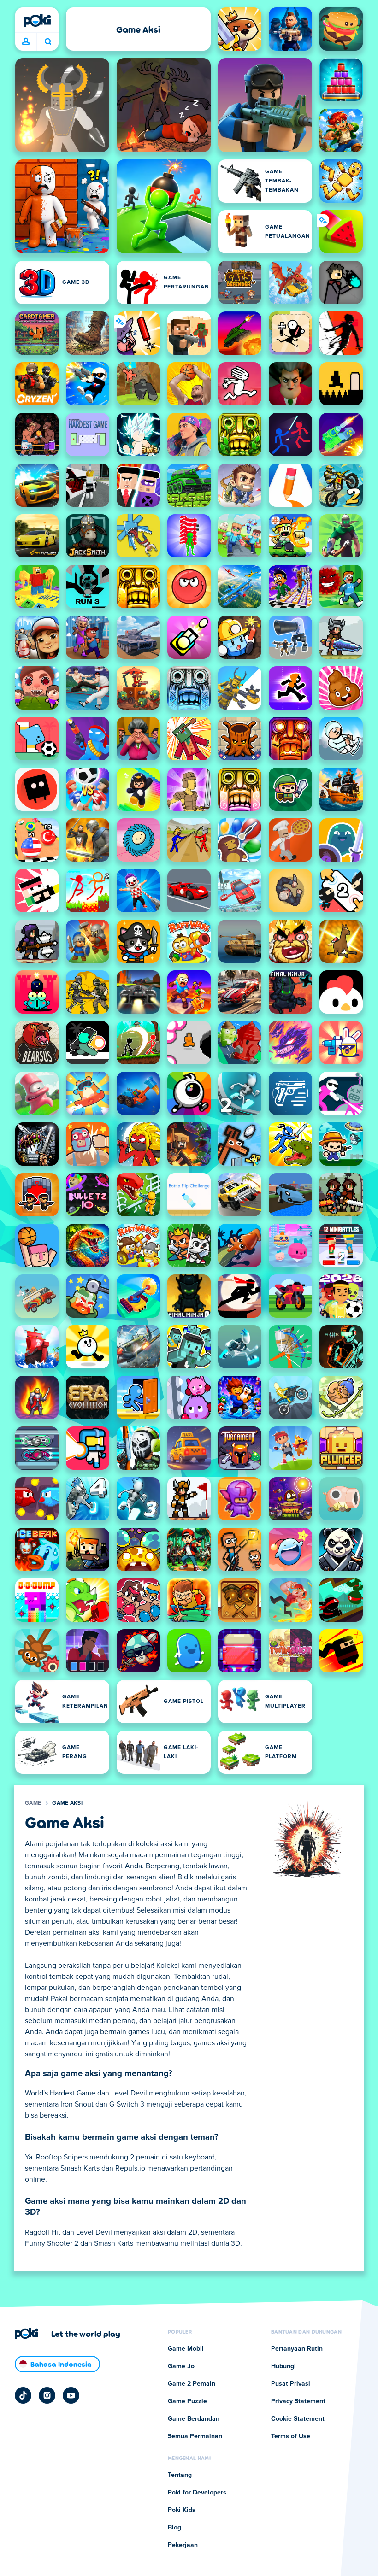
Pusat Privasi (291, 2384)
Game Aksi (67, 1803)
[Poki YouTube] (71, 2395)
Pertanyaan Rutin (297, 2349)
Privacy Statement (298, 2401)
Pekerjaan (183, 2545)
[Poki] (37, 21)
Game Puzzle (187, 2401)
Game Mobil (186, 2349)
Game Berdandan (194, 2419)
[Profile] (26, 42)
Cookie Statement (298, 2419)
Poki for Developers (197, 2493)
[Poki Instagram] (47, 2395)
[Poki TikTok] (23, 2395)
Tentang (180, 2475)
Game (33, 1803)
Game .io (181, 2366)
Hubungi (283, 2366)
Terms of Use (291, 2436)
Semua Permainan (195, 2436)
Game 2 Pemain (192, 2384)
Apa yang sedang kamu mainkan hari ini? (48, 42)
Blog (174, 2528)
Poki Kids (182, 2510)
